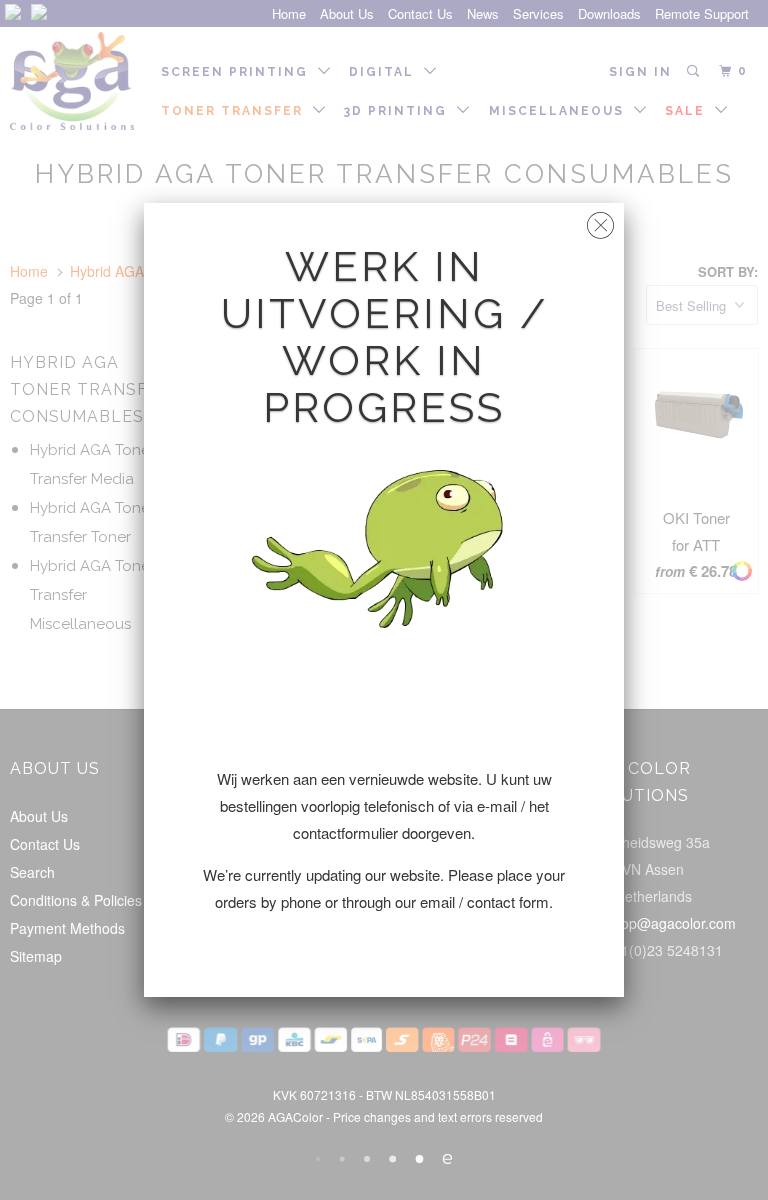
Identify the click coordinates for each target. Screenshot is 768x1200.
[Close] (600, 220)
